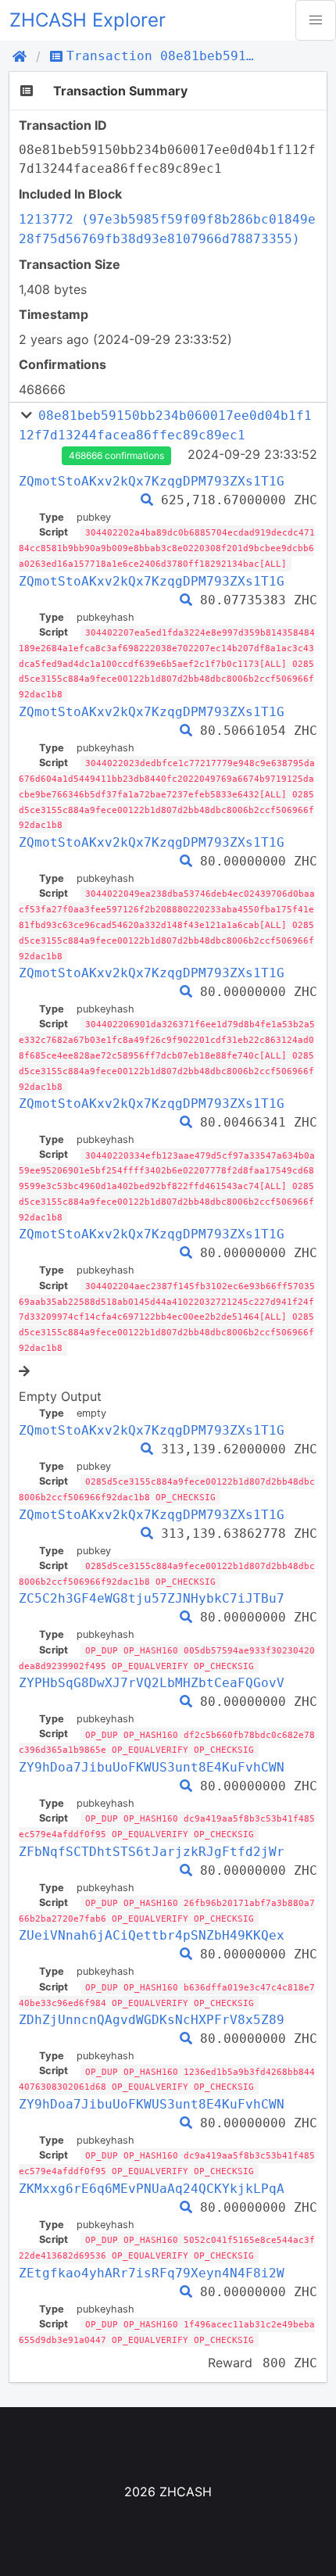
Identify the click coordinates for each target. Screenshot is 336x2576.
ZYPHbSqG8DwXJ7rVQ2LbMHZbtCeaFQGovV (152, 1683)
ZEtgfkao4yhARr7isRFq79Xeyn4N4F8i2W (152, 2273)
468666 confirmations (116, 455)
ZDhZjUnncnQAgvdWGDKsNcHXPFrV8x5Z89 (152, 2020)
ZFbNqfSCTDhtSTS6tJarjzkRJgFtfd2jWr (152, 1852)
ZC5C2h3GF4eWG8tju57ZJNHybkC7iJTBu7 (152, 1598)
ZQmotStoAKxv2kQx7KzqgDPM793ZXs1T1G (152, 481)
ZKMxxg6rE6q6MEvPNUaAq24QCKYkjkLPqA (152, 2189)
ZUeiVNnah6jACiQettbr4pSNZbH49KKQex (152, 1935)
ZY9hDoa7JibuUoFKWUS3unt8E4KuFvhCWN (152, 1767)
